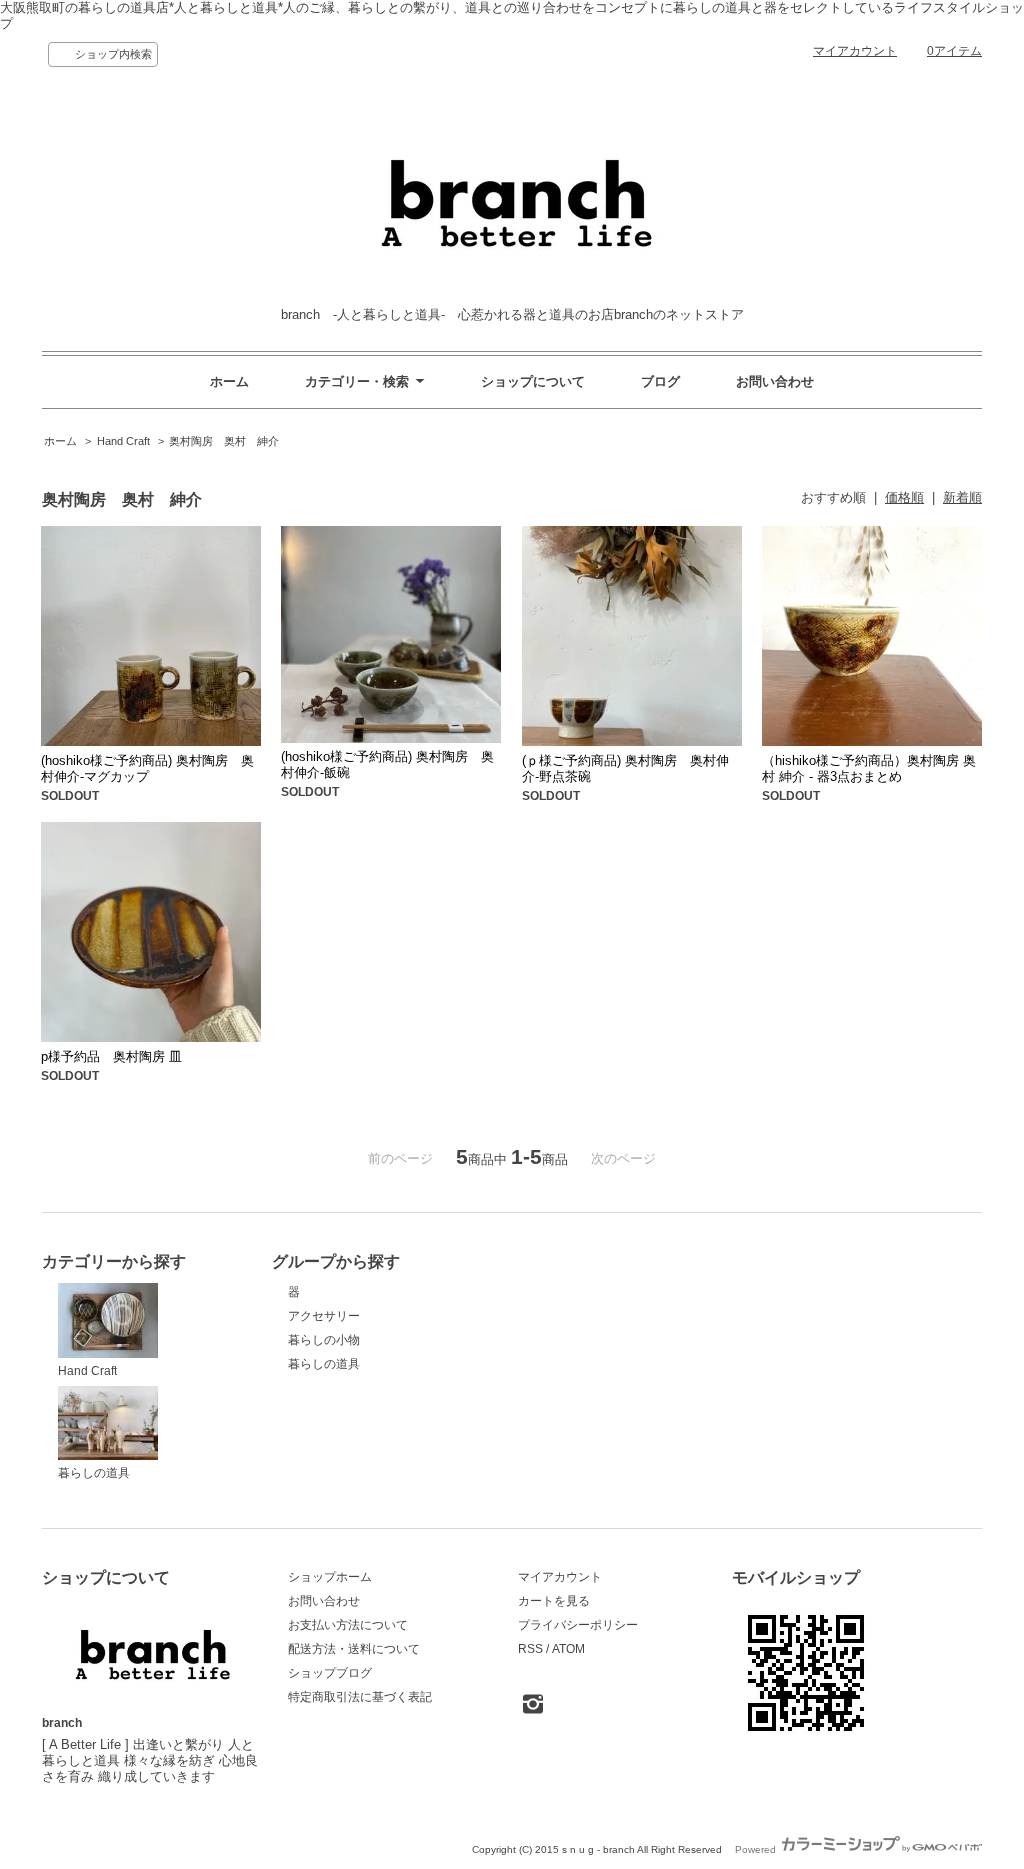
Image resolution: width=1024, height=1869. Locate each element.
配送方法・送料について (354, 1649)
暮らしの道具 (94, 1473)
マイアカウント (855, 51)
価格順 (904, 497)
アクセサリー (324, 1316)
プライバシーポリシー (578, 1625)
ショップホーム (330, 1577)
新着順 (962, 497)
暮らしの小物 (324, 1340)
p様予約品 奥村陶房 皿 (111, 1056)
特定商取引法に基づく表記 (360, 1697)
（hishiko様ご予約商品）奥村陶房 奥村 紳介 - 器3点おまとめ (869, 768)
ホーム (229, 381)
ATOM (568, 1649)
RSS (530, 1649)
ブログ (660, 381)
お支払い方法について (348, 1625)
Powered (757, 1849)
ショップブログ (330, 1673)
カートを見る (554, 1601)
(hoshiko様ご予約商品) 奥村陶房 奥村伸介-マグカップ (147, 768)
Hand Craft (123, 441)
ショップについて (533, 381)
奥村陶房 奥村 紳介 (224, 441)
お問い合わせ (775, 381)
